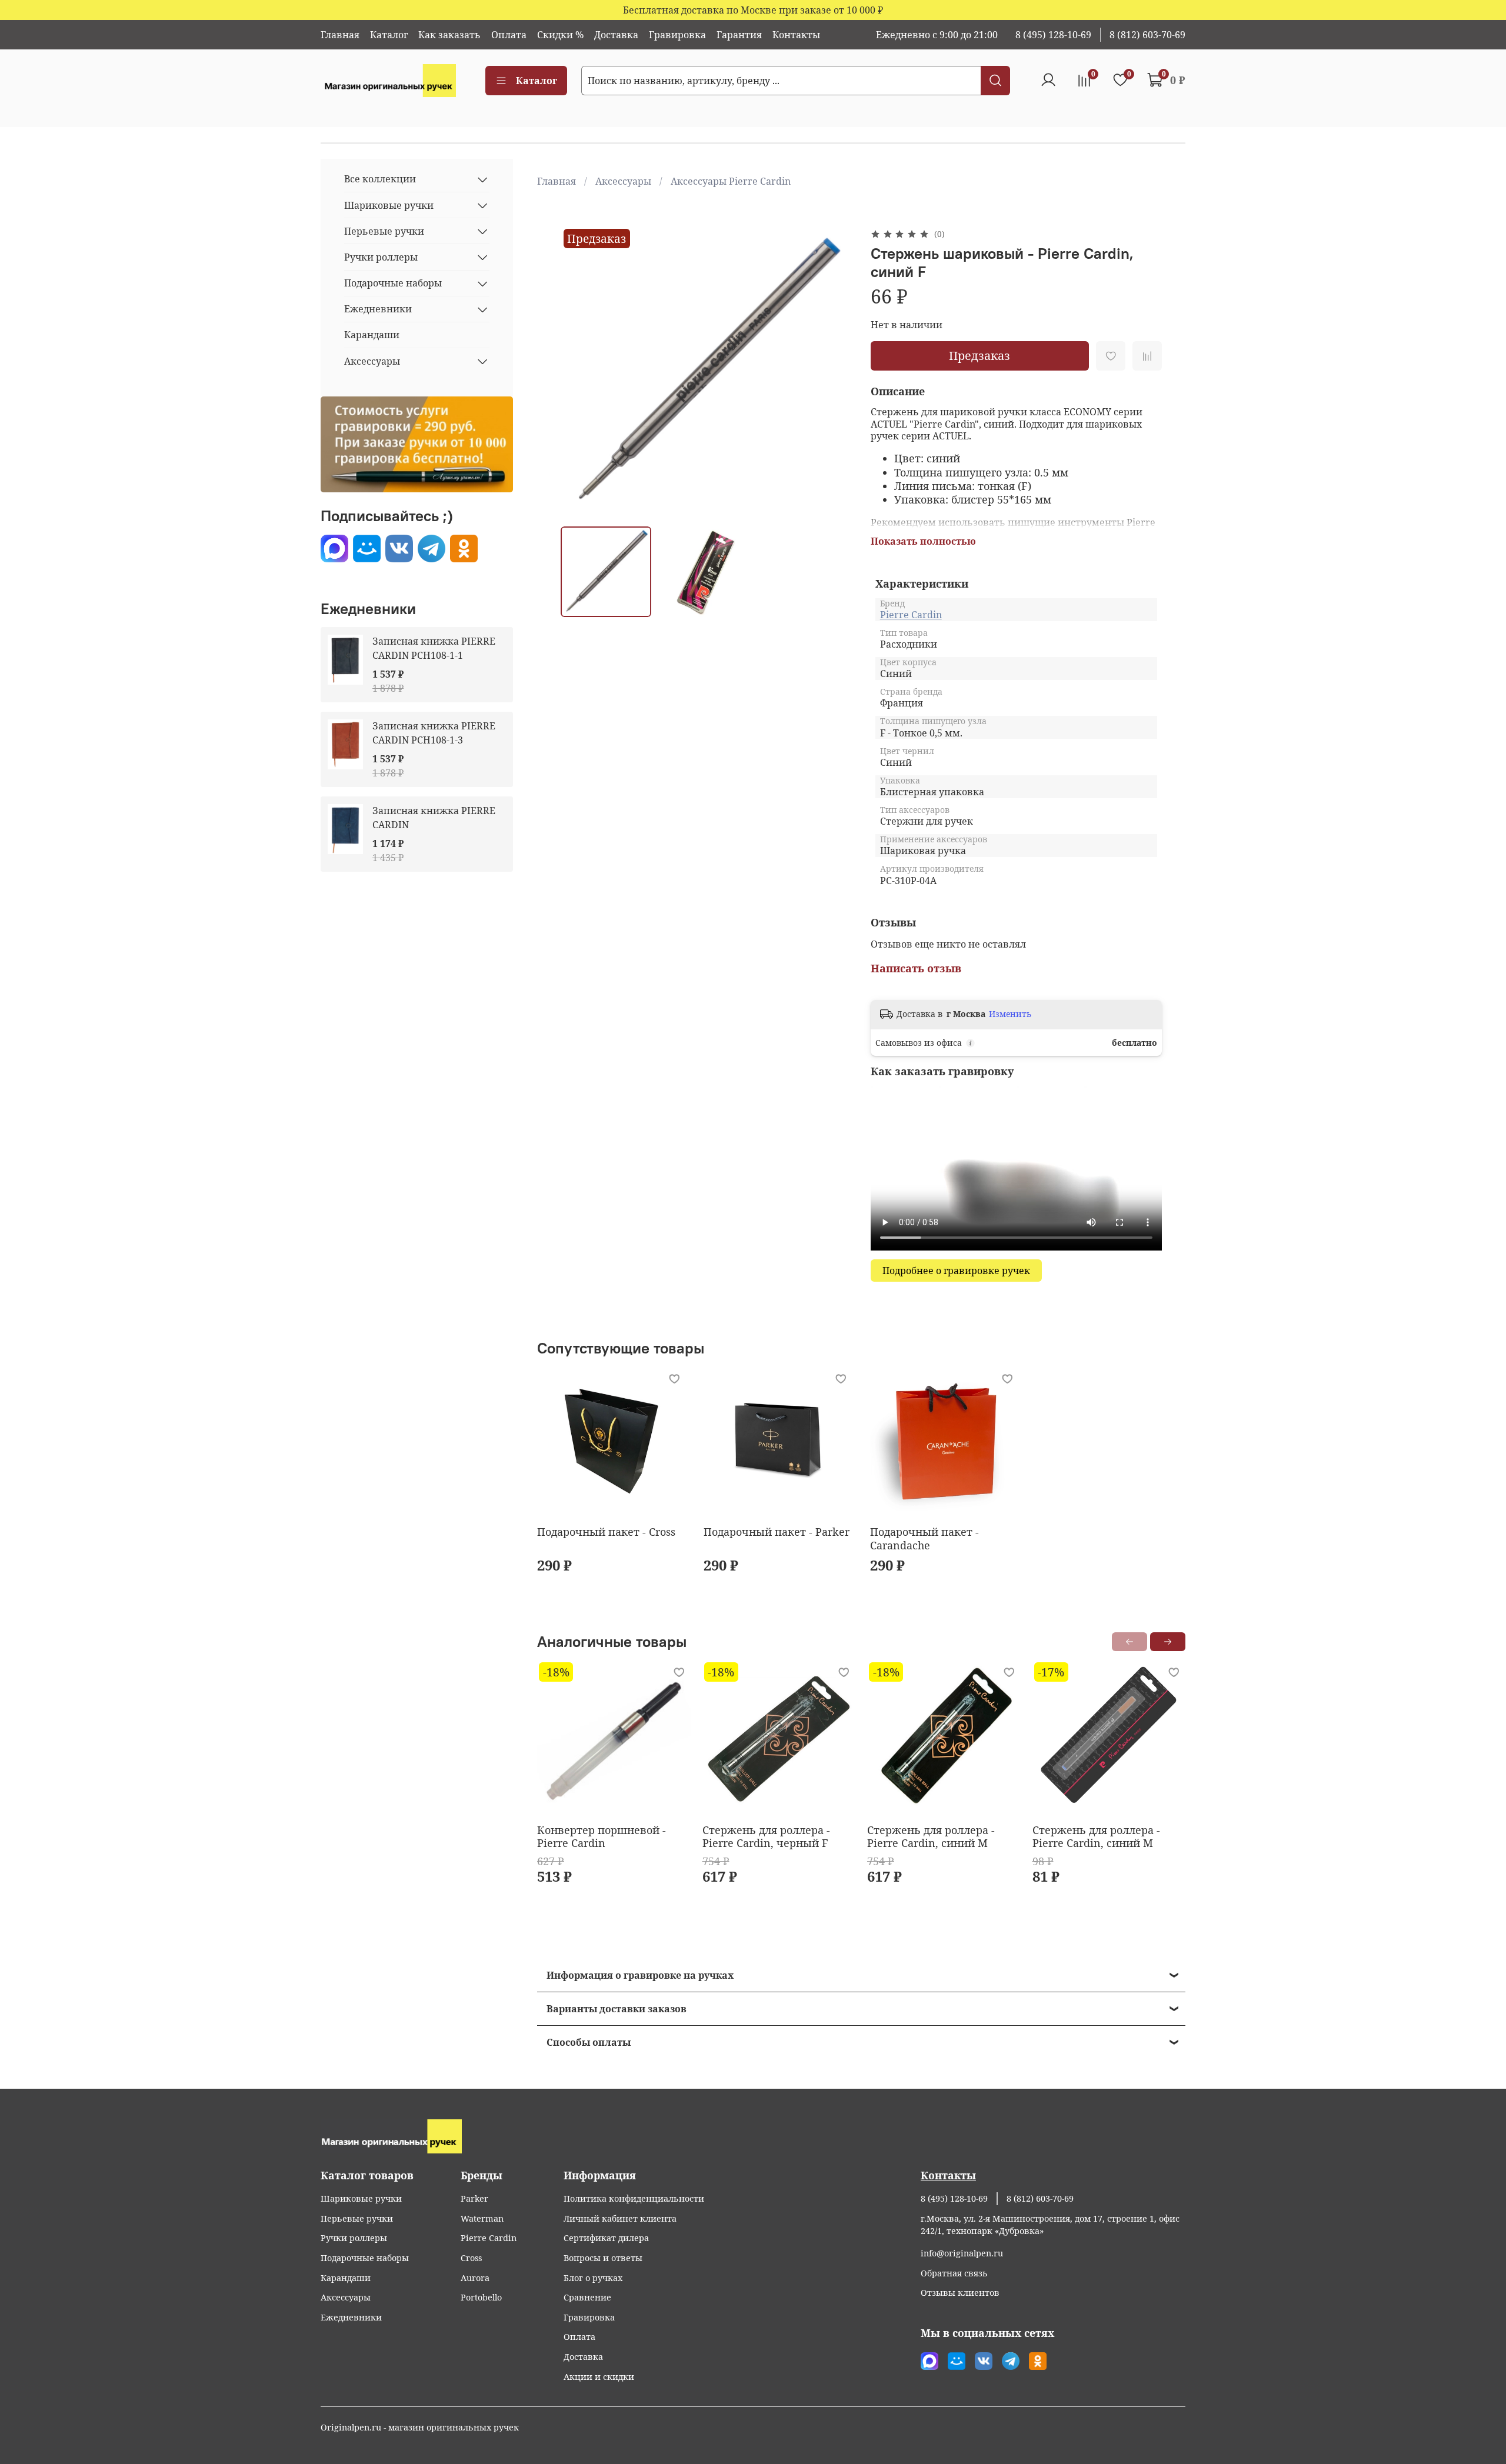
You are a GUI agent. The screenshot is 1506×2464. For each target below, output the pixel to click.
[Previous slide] (579, 372)
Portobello (481, 2297)
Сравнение (587, 2297)
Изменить (1010, 1014)
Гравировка (677, 35)
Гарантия (739, 35)
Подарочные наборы (393, 284)
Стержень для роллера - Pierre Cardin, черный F (766, 1837)
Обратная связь (954, 2273)
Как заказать (449, 35)
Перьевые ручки (384, 231)
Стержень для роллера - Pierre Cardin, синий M (931, 1837)
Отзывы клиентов (960, 2293)
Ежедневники (378, 309)
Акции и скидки (599, 2377)
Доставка (616, 35)
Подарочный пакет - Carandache (924, 1538)
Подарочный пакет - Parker (777, 1532)
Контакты (796, 35)
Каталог (389, 35)
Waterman (482, 2218)
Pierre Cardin (911, 615)
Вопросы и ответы (603, 2258)
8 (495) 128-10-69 (1053, 35)
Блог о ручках (593, 2278)
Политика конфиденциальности (634, 2198)
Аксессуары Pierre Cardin (731, 181)
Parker (474, 2198)
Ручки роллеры (381, 257)
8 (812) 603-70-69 (1147, 35)
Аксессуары (623, 181)
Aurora (475, 2278)
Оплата (509, 35)
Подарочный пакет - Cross (606, 1532)
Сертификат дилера (606, 2238)
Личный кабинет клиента (620, 2218)
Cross (471, 2258)
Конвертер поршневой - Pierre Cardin (602, 1837)
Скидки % (560, 35)
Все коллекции (380, 179)
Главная (340, 35)
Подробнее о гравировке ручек (956, 1271)
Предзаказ (979, 356)
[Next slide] (833, 372)
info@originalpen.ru (962, 2253)
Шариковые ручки (389, 205)
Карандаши (372, 335)
